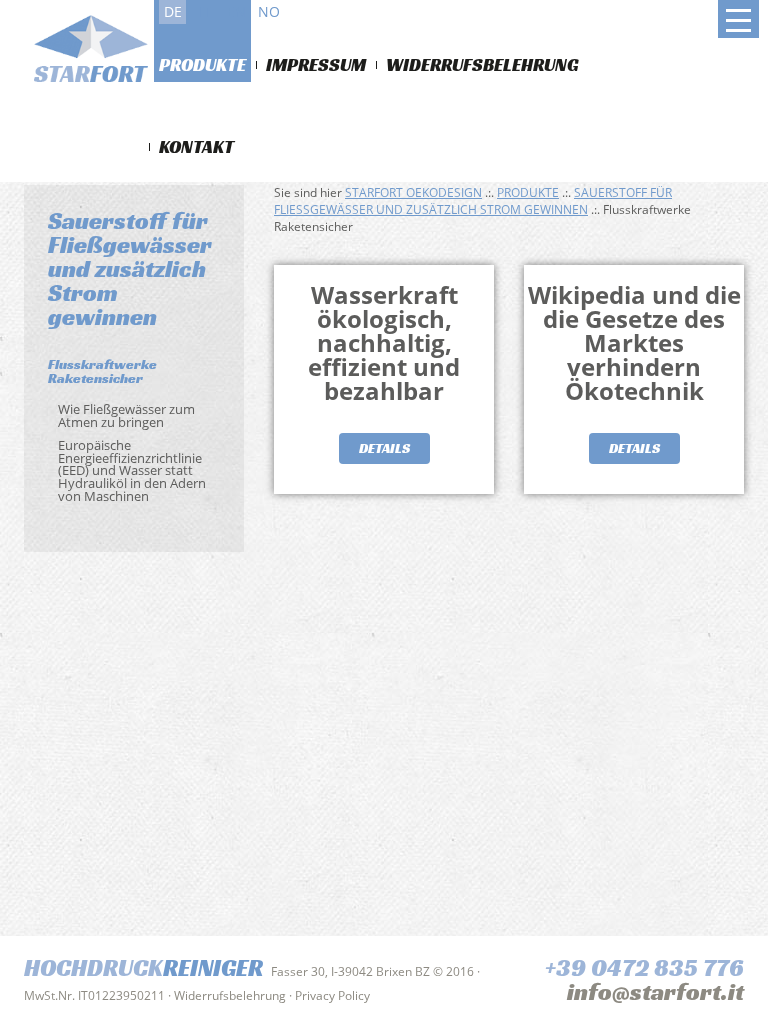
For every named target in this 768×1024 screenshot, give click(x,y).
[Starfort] (98, 52)
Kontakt (196, 146)
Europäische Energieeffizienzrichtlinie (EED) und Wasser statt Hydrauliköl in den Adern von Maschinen (132, 470)
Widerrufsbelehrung (482, 64)
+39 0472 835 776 (644, 968)
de (173, 11)
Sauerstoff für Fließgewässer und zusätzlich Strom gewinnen (473, 201)
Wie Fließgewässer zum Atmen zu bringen (126, 415)
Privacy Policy (332, 995)
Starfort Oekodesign (413, 192)
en (236, 11)
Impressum (316, 64)
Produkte (202, 64)
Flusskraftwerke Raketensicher (102, 371)
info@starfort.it (655, 992)
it (205, 11)
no (269, 11)
